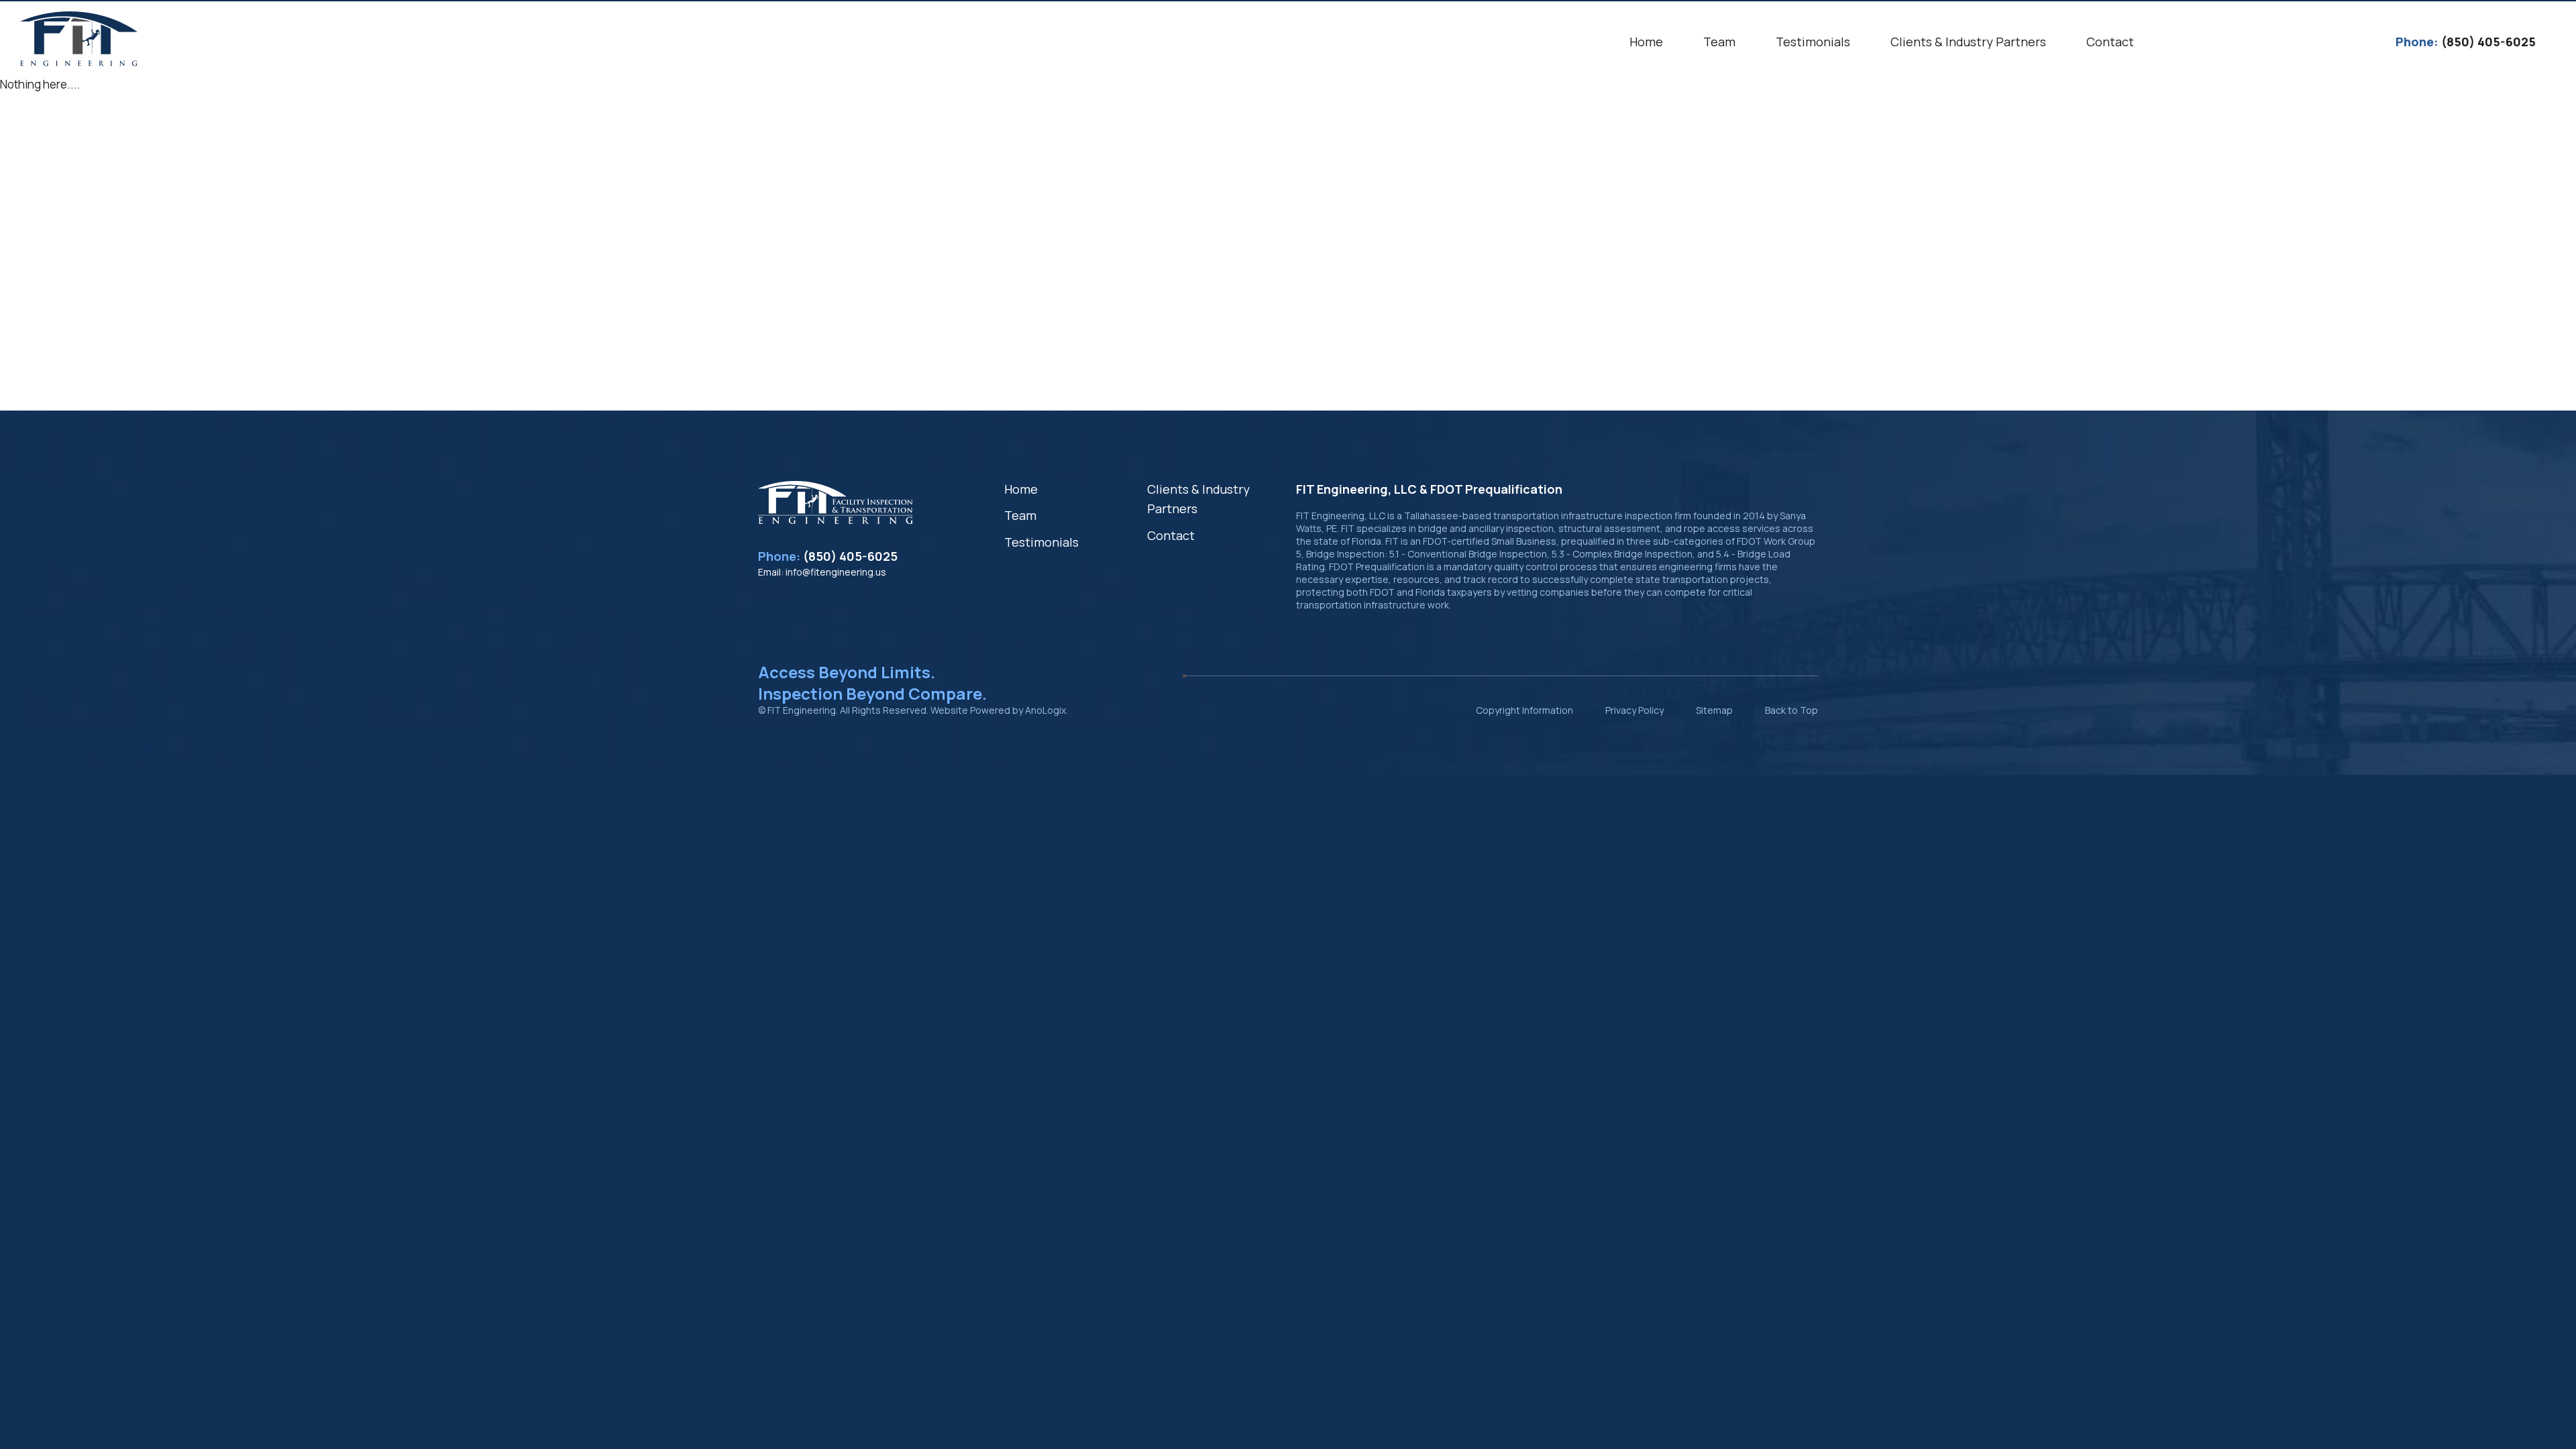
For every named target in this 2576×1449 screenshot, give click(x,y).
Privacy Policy (1634, 710)
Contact (1171, 535)
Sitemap (1714, 710)
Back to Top (1791, 710)
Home (1021, 489)
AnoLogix (1045, 710)
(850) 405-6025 (850, 556)
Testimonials (1041, 542)
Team (1020, 515)
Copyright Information (1524, 710)
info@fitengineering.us (836, 572)
